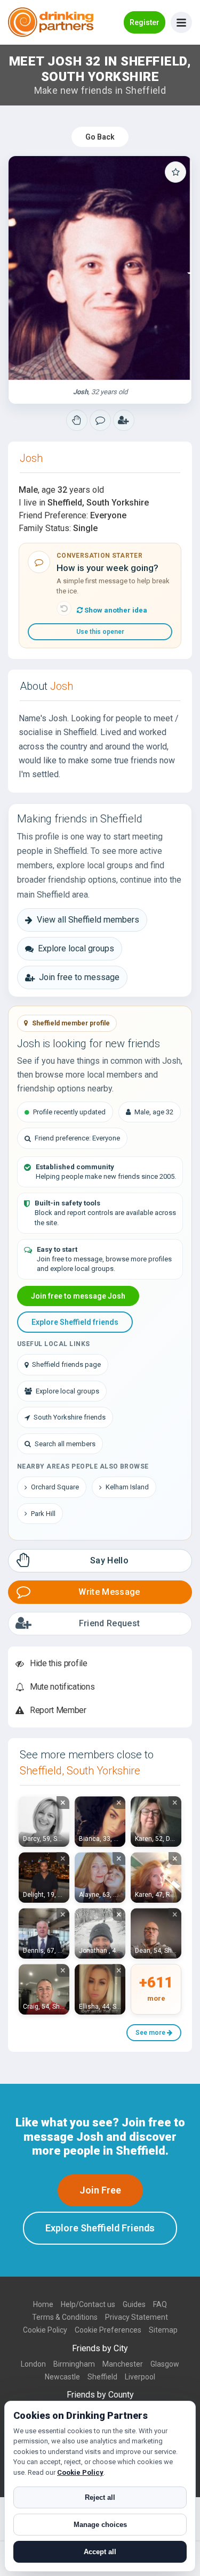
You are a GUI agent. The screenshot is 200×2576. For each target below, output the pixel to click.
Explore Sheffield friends (75, 1322)
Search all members (65, 1444)
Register (145, 22)
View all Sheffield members (88, 920)
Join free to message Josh (78, 1296)
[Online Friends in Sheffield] (124, 420)
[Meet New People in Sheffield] (100, 420)
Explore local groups (76, 948)
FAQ (160, 2304)
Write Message (109, 1592)
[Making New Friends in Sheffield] (77, 420)
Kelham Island (127, 1487)
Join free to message (79, 977)
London (33, 2364)
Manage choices (100, 2525)
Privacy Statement (137, 2317)
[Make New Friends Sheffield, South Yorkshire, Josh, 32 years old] (100, 268)
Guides (134, 2304)
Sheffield (102, 2377)
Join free (100, 2190)
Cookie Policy (45, 2330)
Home (43, 2304)
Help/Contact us (88, 2304)
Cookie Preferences (108, 2330)
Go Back (100, 137)
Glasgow (165, 2364)
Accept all (100, 2552)
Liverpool (140, 2377)
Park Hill (43, 1514)
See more (151, 2033)
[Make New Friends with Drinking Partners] (51, 22)
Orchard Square (55, 1487)
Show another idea (115, 610)
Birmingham (74, 2364)
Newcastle (62, 2377)
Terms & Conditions (65, 2317)
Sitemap (163, 2330)
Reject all (100, 2497)
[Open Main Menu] (181, 22)
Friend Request (109, 1623)
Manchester (123, 2364)
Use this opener (100, 632)
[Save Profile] (175, 172)
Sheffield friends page (66, 1364)
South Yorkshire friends (70, 1417)
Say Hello (109, 1560)
